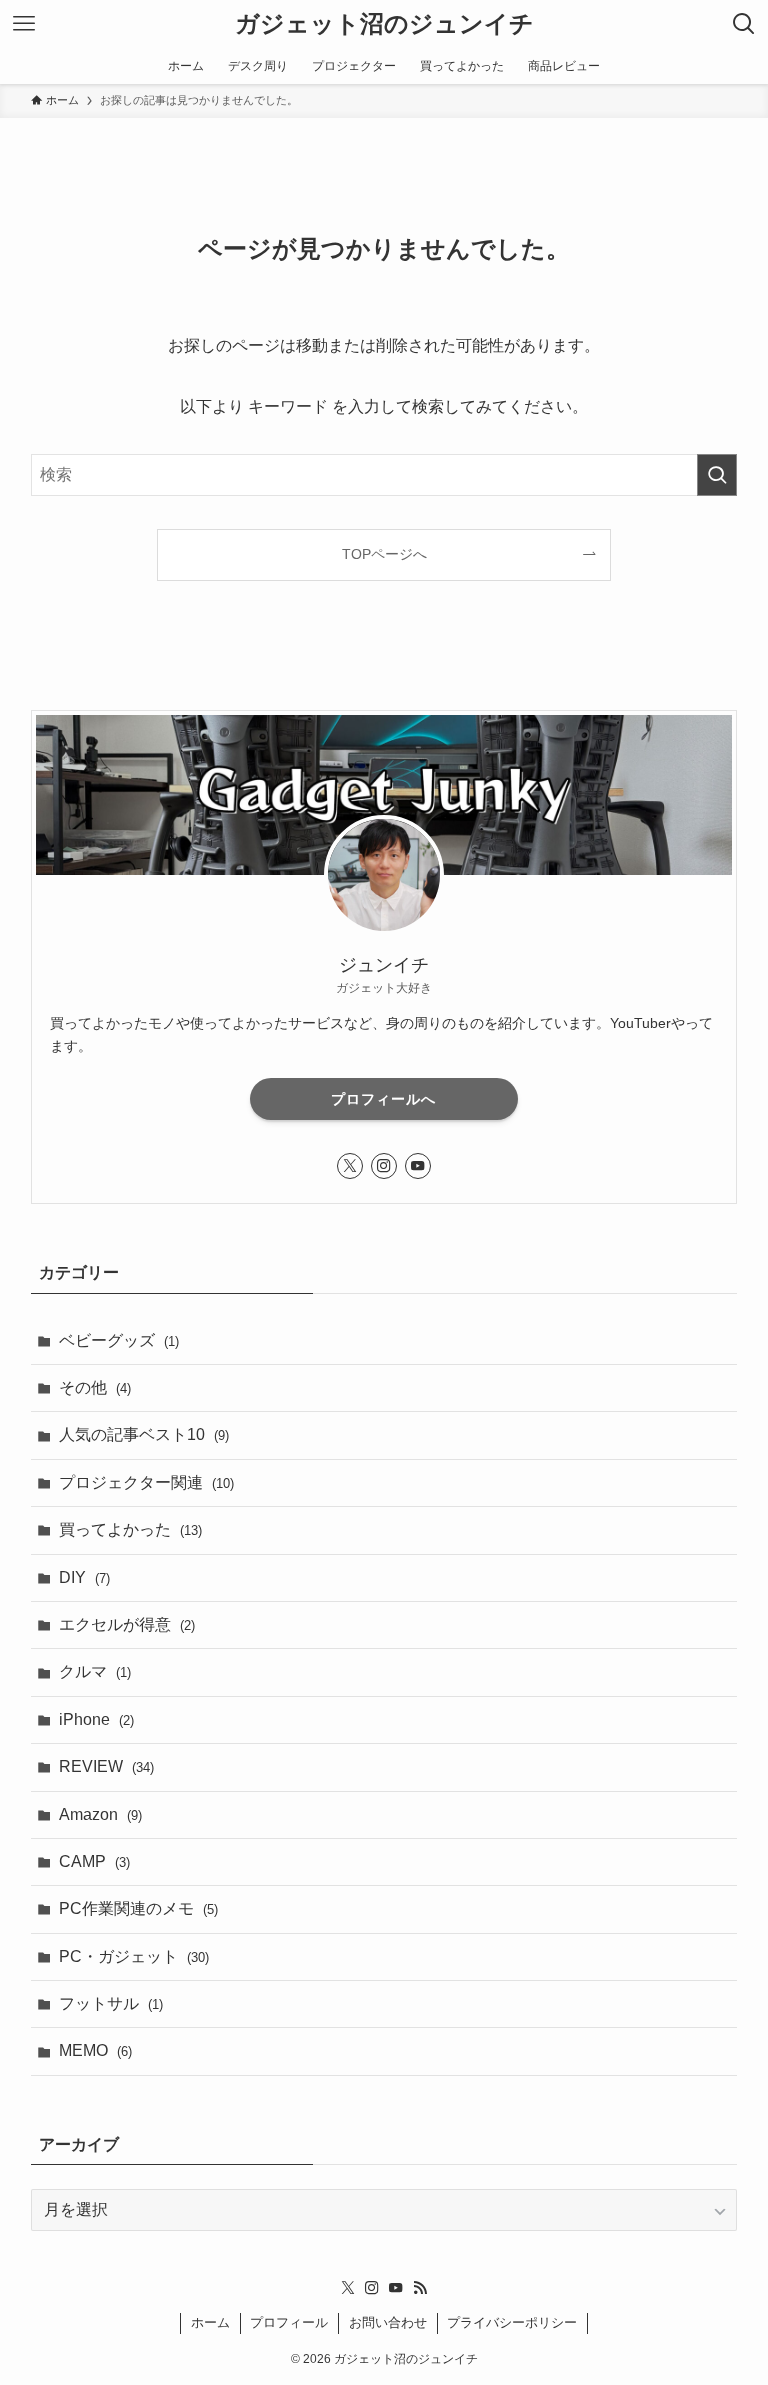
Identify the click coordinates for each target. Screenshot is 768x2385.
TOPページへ (384, 554)
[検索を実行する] (717, 475)
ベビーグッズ (119, 1340)
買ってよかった (130, 1529)
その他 (95, 1387)
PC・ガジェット (134, 1956)
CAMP (94, 1861)
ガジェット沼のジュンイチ (384, 24)
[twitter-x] (350, 1166)
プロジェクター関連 (146, 1482)
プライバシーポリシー (512, 2322)
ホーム (210, 2322)
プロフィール (289, 2322)
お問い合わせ (388, 2322)
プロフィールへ (383, 1099)
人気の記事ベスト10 (144, 1434)
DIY (84, 1577)
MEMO (95, 2050)
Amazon (100, 1814)
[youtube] (418, 1166)
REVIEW (106, 1766)
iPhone (96, 1719)
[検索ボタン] (744, 24)
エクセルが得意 (127, 1624)
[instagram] (384, 1166)
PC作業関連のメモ (138, 1908)
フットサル (111, 2003)
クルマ (95, 1671)
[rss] (420, 2288)
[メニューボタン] (24, 24)
